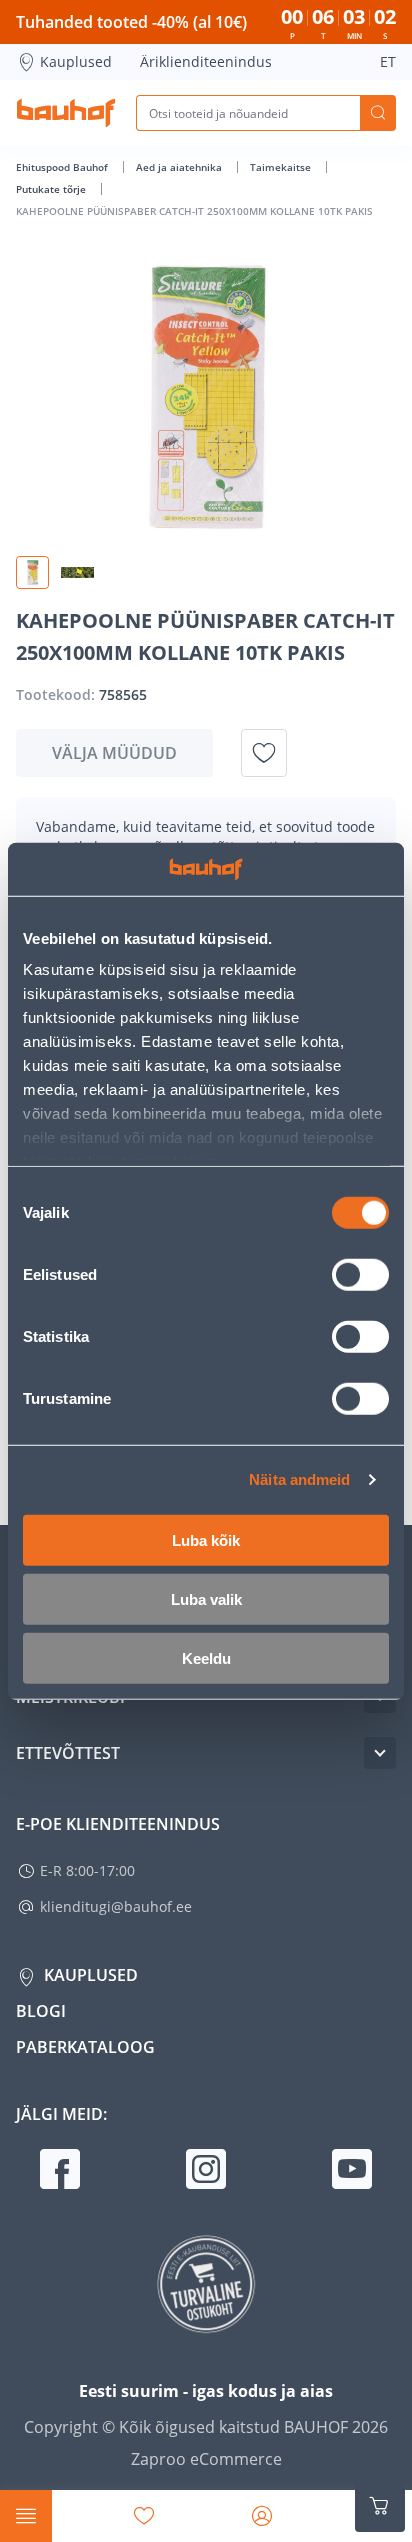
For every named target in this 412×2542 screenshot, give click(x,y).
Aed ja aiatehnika (180, 167)
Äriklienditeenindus (206, 61)
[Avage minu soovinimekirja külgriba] (144, 2516)
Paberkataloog (85, 2047)
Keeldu (206, 1657)
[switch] (360, 1274)
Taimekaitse (282, 167)
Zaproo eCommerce (206, 2459)
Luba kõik (206, 1539)
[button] (32, 572)
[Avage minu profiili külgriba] (262, 2516)
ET (388, 61)
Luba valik (206, 1598)
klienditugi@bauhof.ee (116, 1906)
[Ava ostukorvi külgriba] (380, 2506)
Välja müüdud (114, 753)
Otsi (378, 113)
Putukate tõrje (52, 189)
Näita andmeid (299, 1479)
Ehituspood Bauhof (63, 167)
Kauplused (76, 61)
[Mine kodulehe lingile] (66, 113)
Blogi (41, 2011)
